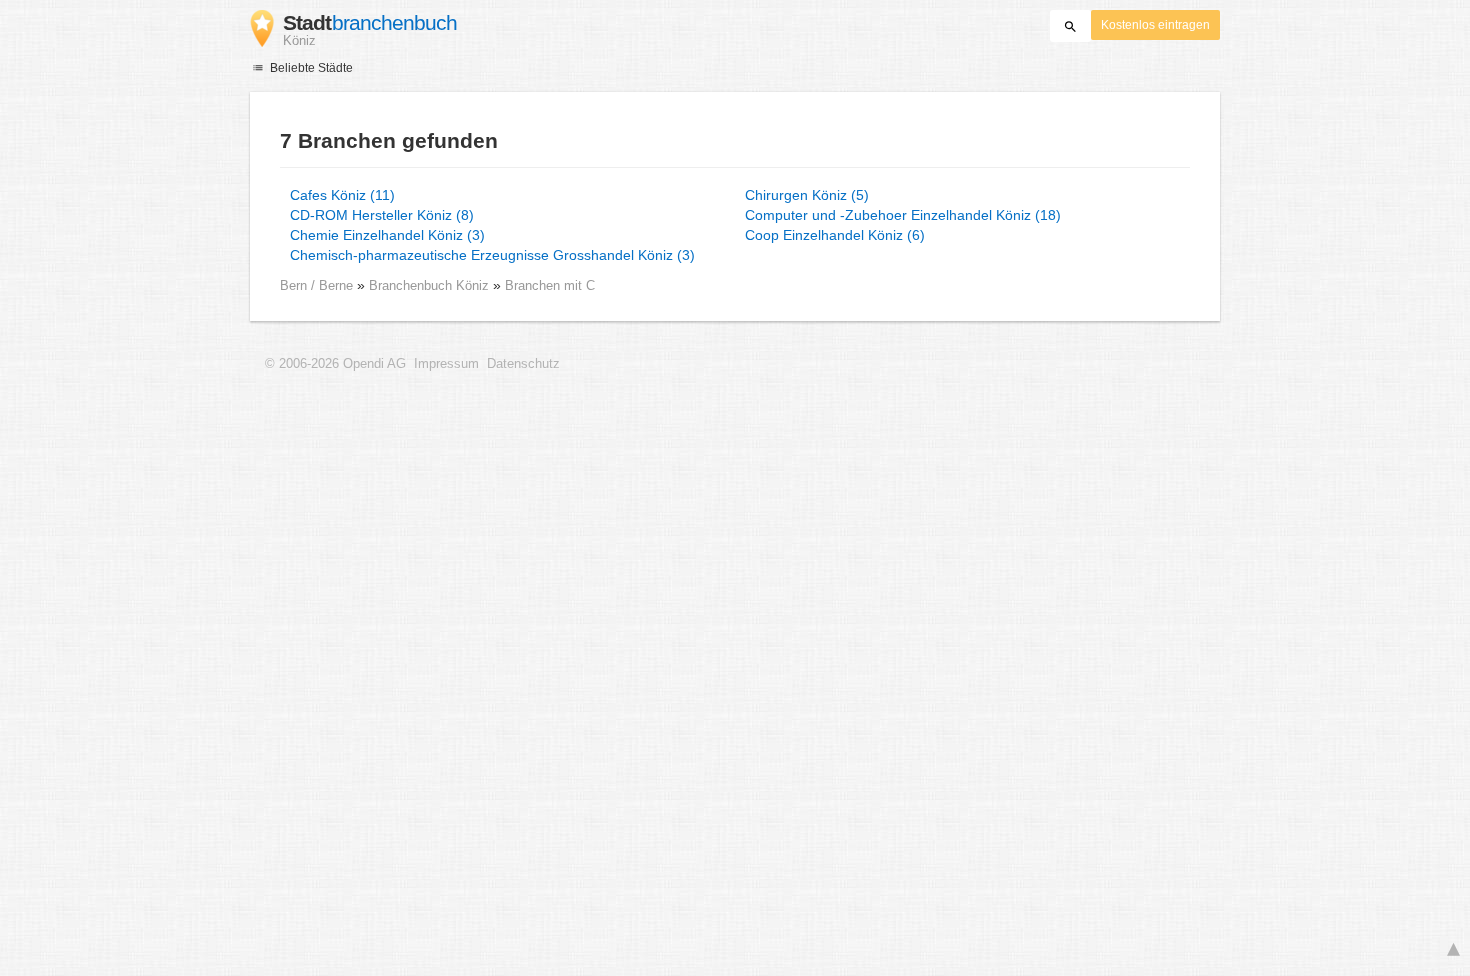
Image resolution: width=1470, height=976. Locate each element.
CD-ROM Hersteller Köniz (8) (382, 215)
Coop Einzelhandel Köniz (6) (835, 235)
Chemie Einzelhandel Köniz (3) (387, 235)
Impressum (446, 364)
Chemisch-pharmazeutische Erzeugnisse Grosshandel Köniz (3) (492, 255)
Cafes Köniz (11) (342, 195)
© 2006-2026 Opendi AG (335, 364)
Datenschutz (523, 364)
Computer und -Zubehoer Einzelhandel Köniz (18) (903, 215)
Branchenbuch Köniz (431, 285)
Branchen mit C (550, 285)
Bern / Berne (316, 285)
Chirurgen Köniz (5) (807, 195)
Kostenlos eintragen (1155, 25)
